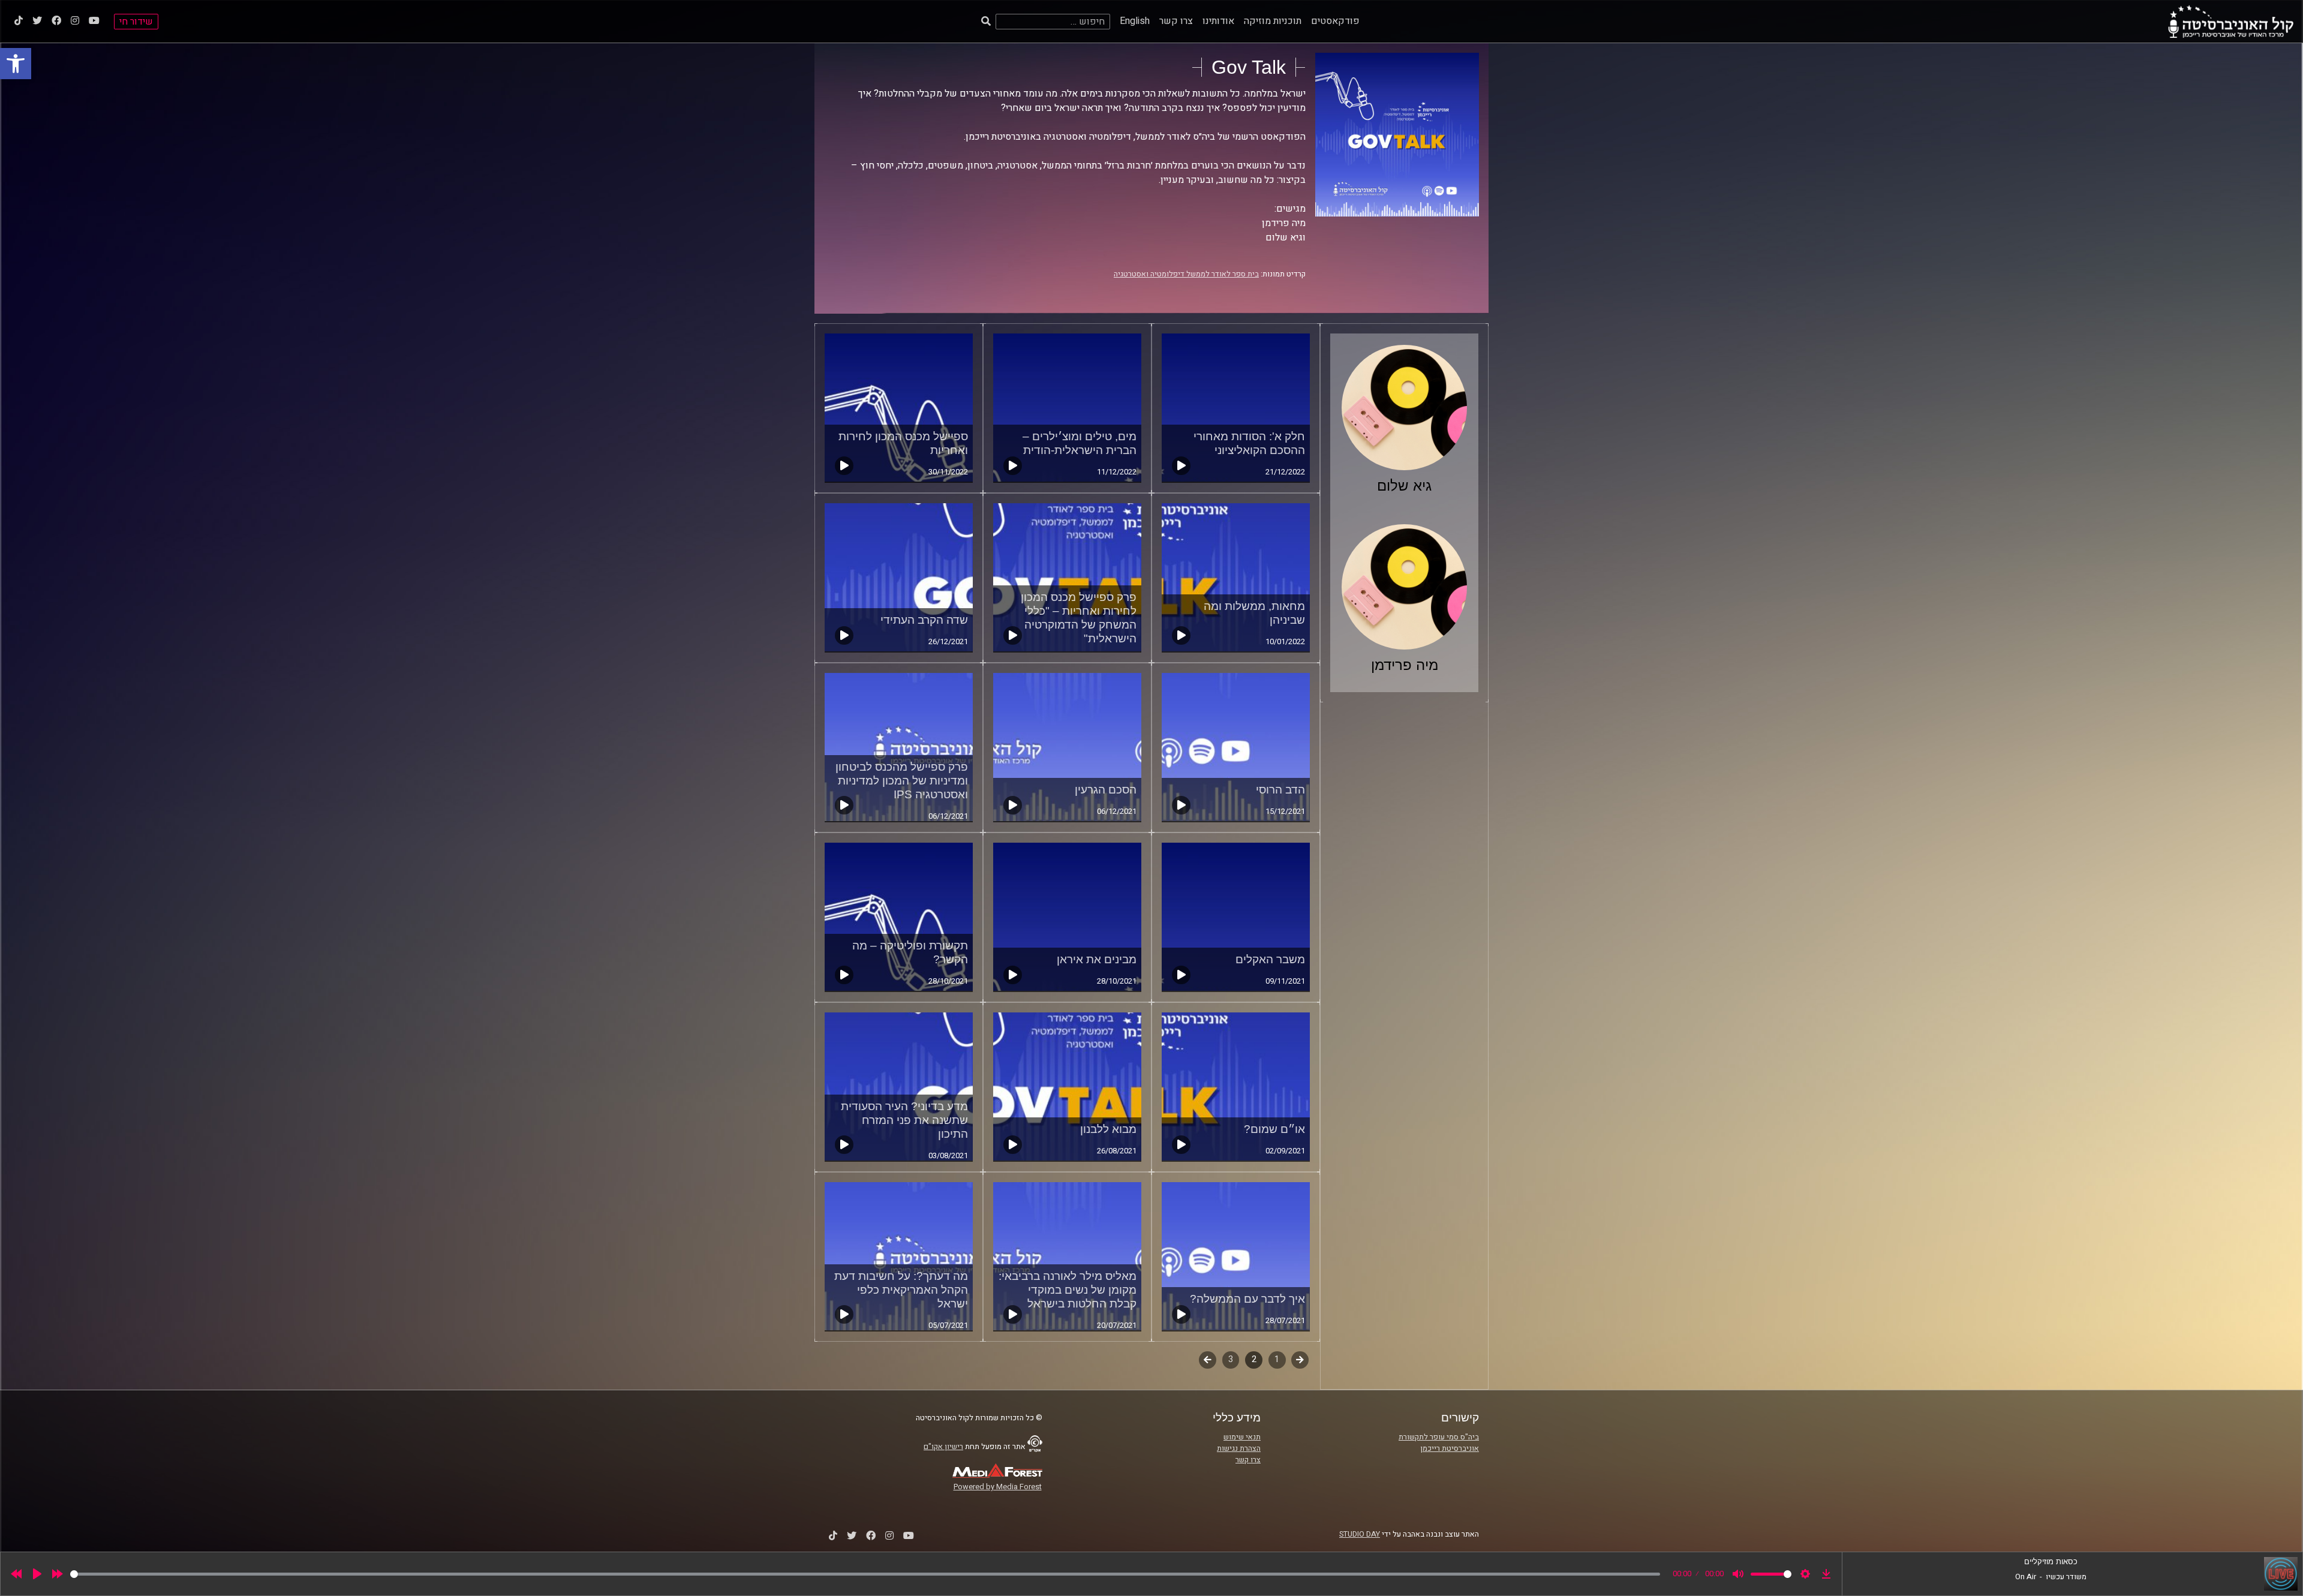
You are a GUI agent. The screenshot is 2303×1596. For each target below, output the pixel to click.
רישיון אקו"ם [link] (943, 1447)
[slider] (865, 1574)
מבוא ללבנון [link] (1108, 1129)
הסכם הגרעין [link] (1106, 790)
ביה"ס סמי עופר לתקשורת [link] (1439, 1437)
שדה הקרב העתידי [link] (924, 620)
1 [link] (1277, 1359)
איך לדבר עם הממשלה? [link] (1247, 1299)
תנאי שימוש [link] (1242, 1437)
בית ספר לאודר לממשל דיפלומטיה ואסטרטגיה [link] (1186, 274)
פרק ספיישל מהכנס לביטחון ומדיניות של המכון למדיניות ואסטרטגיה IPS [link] (902, 781)
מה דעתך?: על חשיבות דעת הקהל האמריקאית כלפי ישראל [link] (901, 1290)
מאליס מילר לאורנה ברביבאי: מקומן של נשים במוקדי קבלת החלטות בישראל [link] (1068, 1290)
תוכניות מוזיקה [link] (1273, 21)
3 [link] (1231, 1359)
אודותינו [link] (1218, 21)
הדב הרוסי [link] (1280, 790)
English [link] (1135, 21)
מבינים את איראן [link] (1097, 959)
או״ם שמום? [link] (1274, 1129)
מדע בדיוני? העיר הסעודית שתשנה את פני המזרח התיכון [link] (904, 1120)
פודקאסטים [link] (1335, 21)
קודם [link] (1300, 1359)
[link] (16, 64)
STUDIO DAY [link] (1360, 1534)
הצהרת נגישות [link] (1239, 1448)
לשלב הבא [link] (1208, 1361)
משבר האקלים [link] (1270, 959)
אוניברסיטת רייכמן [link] (1450, 1448)
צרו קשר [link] (1176, 21)
